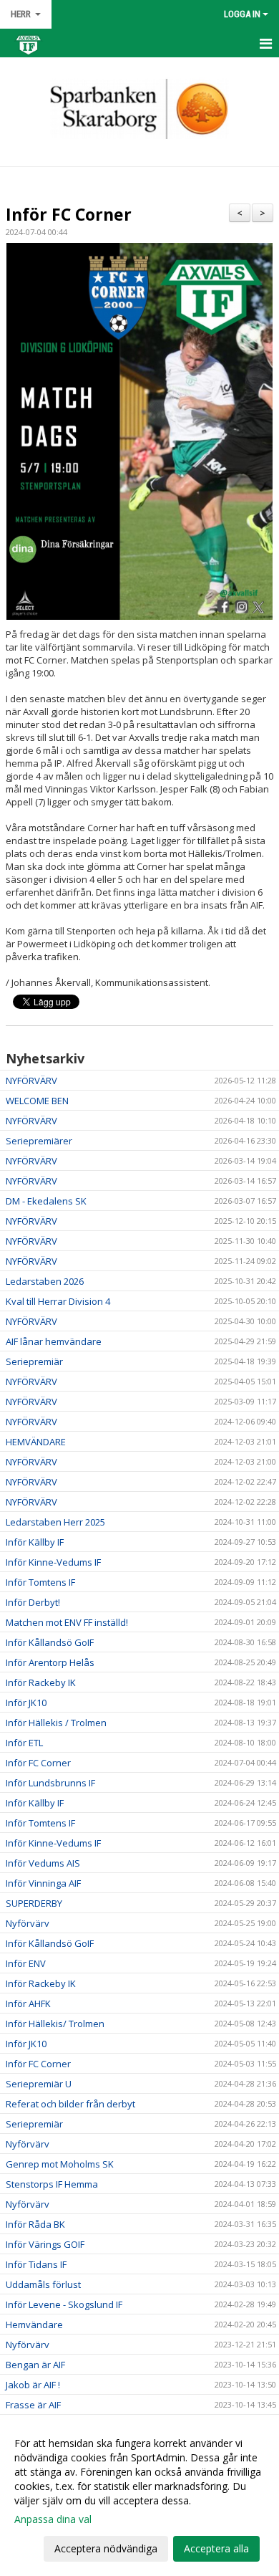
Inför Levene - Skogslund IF (64, 2304)
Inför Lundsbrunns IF (50, 1783)
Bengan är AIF (35, 2365)
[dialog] (139, 2495)
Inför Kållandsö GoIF (50, 1642)
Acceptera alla (216, 2548)
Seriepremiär (34, 1361)
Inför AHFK (28, 2003)
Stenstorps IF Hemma (52, 2184)
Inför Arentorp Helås (50, 1662)
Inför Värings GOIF (45, 2244)
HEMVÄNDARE (36, 1442)
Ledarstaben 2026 (45, 1281)
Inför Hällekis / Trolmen (56, 1723)
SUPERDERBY (34, 1903)
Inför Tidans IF (36, 2264)
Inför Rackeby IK (41, 1682)
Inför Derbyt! (33, 1602)
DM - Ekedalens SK (46, 1201)
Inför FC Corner (69, 214)
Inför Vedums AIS (43, 1863)
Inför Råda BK (35, 2224)
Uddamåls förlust (43, 2284)
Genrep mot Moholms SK (60, 2164)
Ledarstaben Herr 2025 (55, 1522)
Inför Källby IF (35, 1542)
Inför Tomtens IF (40, 1582)
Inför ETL (24, 1743)
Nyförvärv (28, 1923)
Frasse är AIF (33, 2405)
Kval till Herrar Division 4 (58, 1301)
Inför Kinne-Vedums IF (53, 1562)
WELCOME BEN (37, 1101)
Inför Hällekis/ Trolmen (55, 2024)
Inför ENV (26, 1963)
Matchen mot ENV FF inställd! (67, 1622)
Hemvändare (34, 2324)
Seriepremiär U (39, 2084)
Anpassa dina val (53, 2519)
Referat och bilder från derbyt (70, 2104)
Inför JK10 (26, 1703)
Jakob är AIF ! (33, 2385)
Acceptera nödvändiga (106, 2548)
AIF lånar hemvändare (54, 1341)
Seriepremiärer (39, 1141)
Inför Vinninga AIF (43, 1883)
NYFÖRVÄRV (31, 1081)
